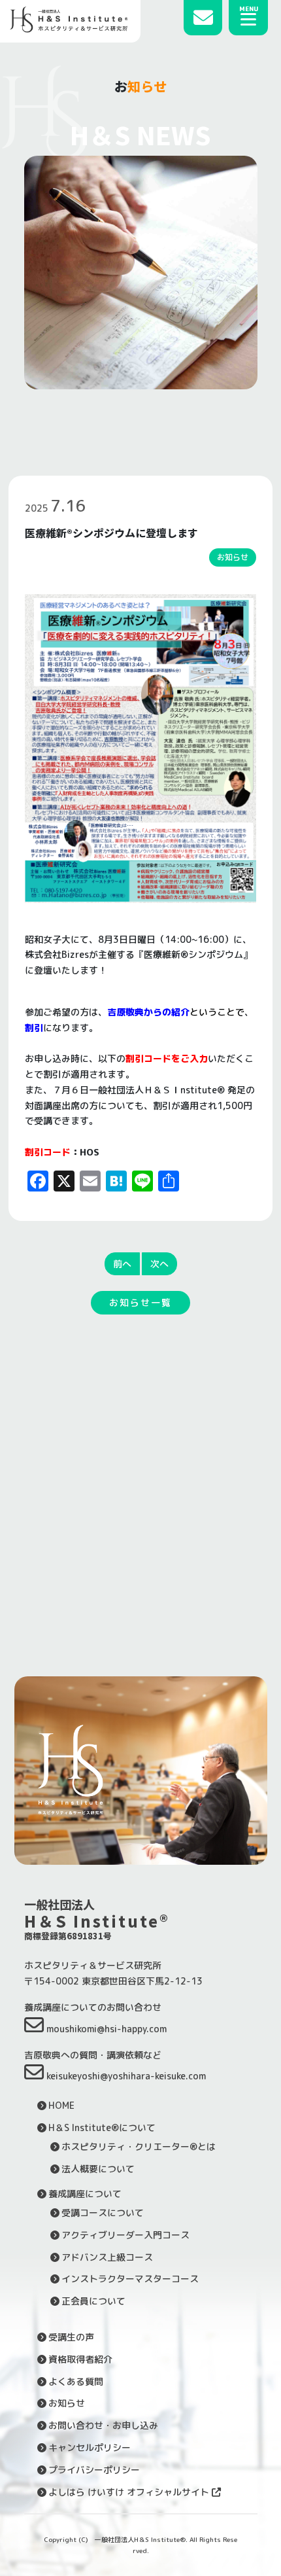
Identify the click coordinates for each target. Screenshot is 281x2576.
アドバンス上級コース (107, 2257)
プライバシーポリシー (94, 2470)
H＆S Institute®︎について (102, 2127)
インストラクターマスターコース (130, 2279)
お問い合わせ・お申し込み (103, 2425)
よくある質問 (76, 2381)
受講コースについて (103, 2213)
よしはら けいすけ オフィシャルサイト (130, 2492)
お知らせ (233, 557)
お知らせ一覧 (140, 1302)
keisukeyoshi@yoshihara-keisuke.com (126, 2076)
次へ (159, 1264)
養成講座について (85, 2194)
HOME (61, 2105)
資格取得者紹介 (80, 2359)
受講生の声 (71, 2337)
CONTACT (140, 1537)
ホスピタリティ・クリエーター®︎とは (139, 2146)
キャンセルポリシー (90, 2447)
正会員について (93, 2301)
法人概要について (98, 2169)
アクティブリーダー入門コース (125, 2235)
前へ (122, 1264)
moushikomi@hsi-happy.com (107, 2029)
